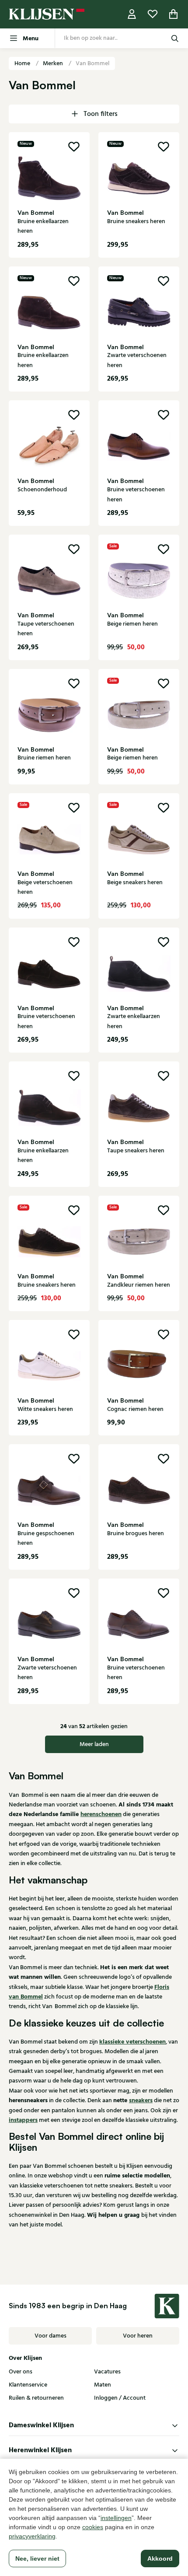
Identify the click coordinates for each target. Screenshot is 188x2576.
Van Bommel (92, 63)
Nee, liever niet (37, 2558)
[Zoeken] (175, 38)
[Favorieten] (153, 14)
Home (23, 63)
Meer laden (94, 1744)
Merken (54, 63)
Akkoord (160, 2558)
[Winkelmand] (174, 14)
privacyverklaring (32, 2536)
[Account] (132, 14)
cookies (93, 2527)
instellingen (116, 2518)
